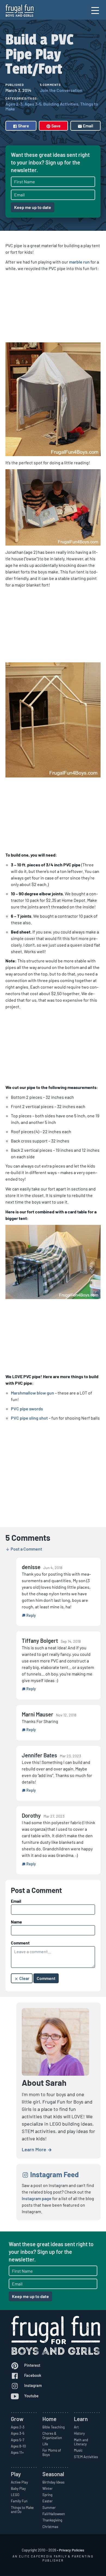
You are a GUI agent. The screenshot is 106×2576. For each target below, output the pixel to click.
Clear (24, 1978)
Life (45, 2444)
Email (88, 126)
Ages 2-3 (14, 104)
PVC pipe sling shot (29, 1418)
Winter (48, 2488)
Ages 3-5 (33, 104)
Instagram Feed (54, 2174)
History (79, 2433)
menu (96, 15)
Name (16, 1922)
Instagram (33, 2385)
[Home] (20, 11)
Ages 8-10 (18, 2446)
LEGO (15, 2495)
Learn (81, 2419)
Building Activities (61, 104)
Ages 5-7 (18, 2440)
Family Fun (19, 2501)
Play (16, 2474)
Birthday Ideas (53, 2482)
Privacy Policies (72, 2550)
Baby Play (18, 2488)
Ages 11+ (17, 2452)
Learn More (35, 2149)
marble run (79, 262)
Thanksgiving (52, 2520)
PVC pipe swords (27, 1409)
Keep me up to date (33, 207)
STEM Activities (86, 2457)
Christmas (50, 2527)
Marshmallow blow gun (32, 1393)
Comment (20, 1943)
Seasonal (53, 2474)
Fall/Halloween (54, 2514)
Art (76, 2427)
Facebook (32, 2375)
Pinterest (32, 2365)
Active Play (19, 2482)
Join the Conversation (61, 90)
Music (78, 2450)
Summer (49, 2508)
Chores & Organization (52, 2436)
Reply (31, 1615)
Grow (17, 2419)
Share (23, 126)
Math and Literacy (81, 2442)
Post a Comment (26, 1549)
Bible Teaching (54, 2427)
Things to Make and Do (22, 2510)
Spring (47, 2495)
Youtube (31, 2396)
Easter (48, 2501)
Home (49, 2419)
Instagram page (37, 2198)
